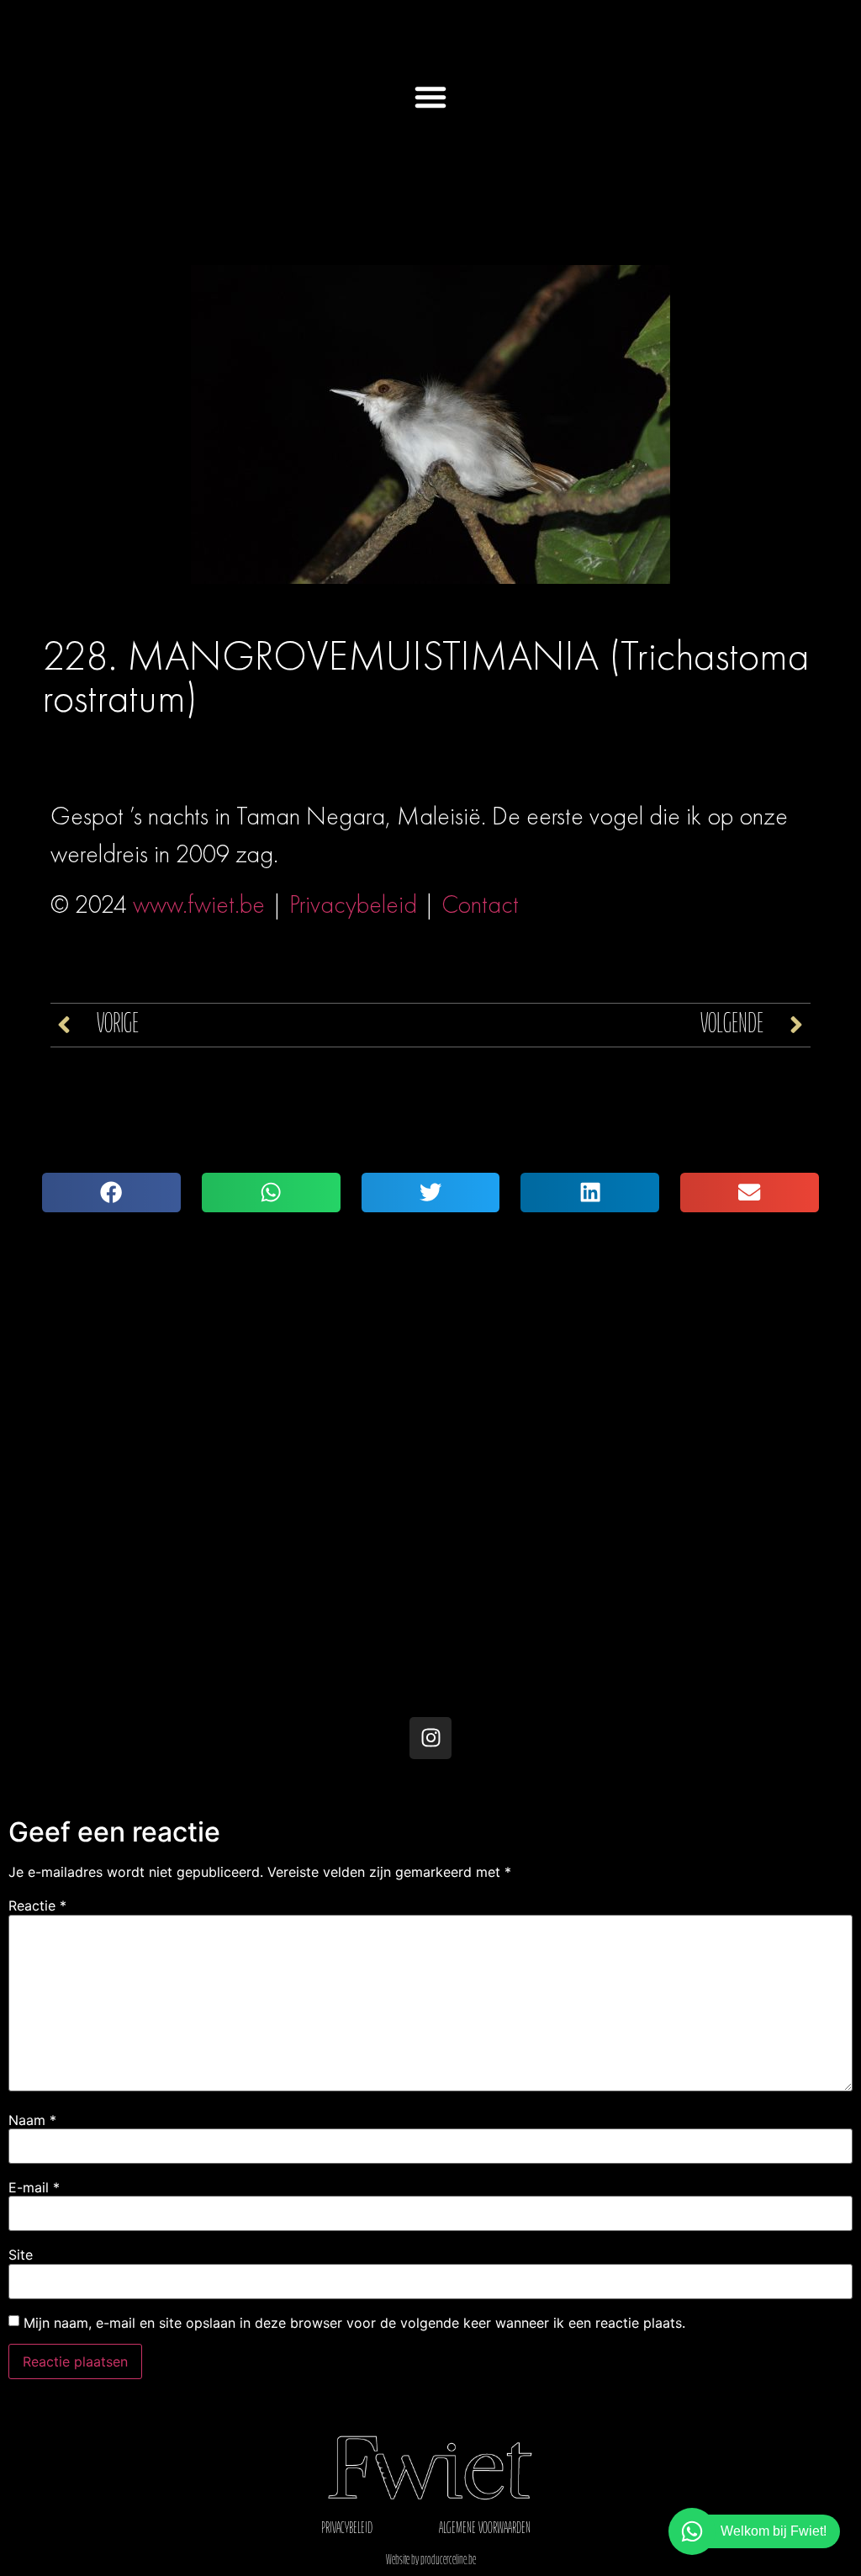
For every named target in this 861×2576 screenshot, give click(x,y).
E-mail (34, 2187)
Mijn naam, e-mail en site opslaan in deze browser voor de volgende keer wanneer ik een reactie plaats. (354, 2323)
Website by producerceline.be (431, 2561)
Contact (480, 904)
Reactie (37, 1905)
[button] (430, 97)
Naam (32, 2120)
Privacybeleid (353, 904)
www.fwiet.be (199, 904)
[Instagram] (430, 1738)
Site (21, 2255)
